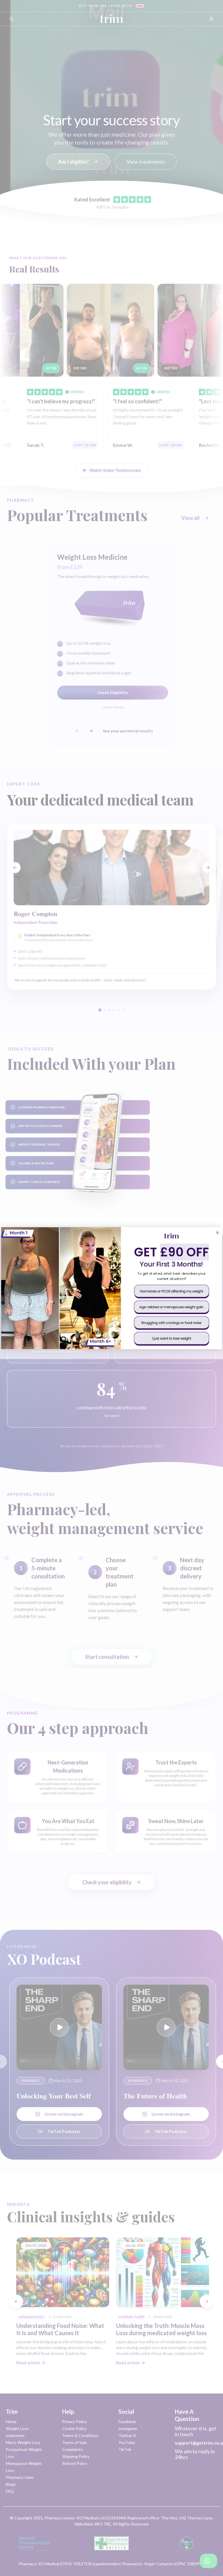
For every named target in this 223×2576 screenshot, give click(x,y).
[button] (171, 1291)
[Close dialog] (217, 1232)
